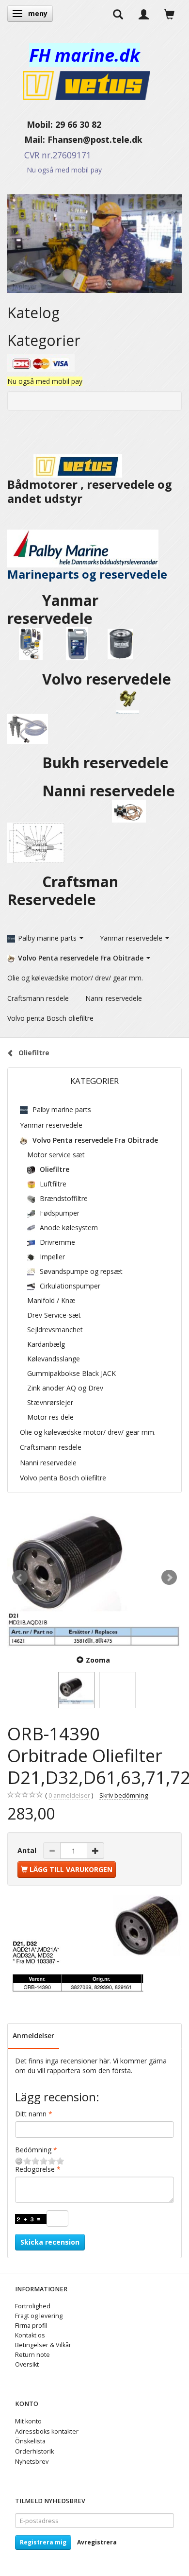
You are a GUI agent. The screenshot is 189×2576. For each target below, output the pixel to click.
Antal (28, 1850)
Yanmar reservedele (53, 609)
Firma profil (31, 2326)
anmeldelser (69, 1795)
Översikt (27, 2364)
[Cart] (169, 14)
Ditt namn (31, 2114)
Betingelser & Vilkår (43, 2345)
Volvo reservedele (109, 679)
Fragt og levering (39, 2316)
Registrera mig (43, 2542)
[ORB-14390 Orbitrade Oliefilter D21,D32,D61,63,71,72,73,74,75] (94, 1578)
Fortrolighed (33, 2306)
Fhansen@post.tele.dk (95, 139)
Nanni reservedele (110, 791)
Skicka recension (50, 2242)
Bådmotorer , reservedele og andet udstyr (90, 491)
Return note (32, 2355)
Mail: (27, 139)
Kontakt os (30, 2335)
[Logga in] (144, 14)
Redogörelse (35, 2169)
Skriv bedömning (124, 1795)
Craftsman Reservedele (63, 891)
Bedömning (33, 2150)
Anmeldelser (33, 2035)
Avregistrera (97, 2542)
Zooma (98, 1660)
